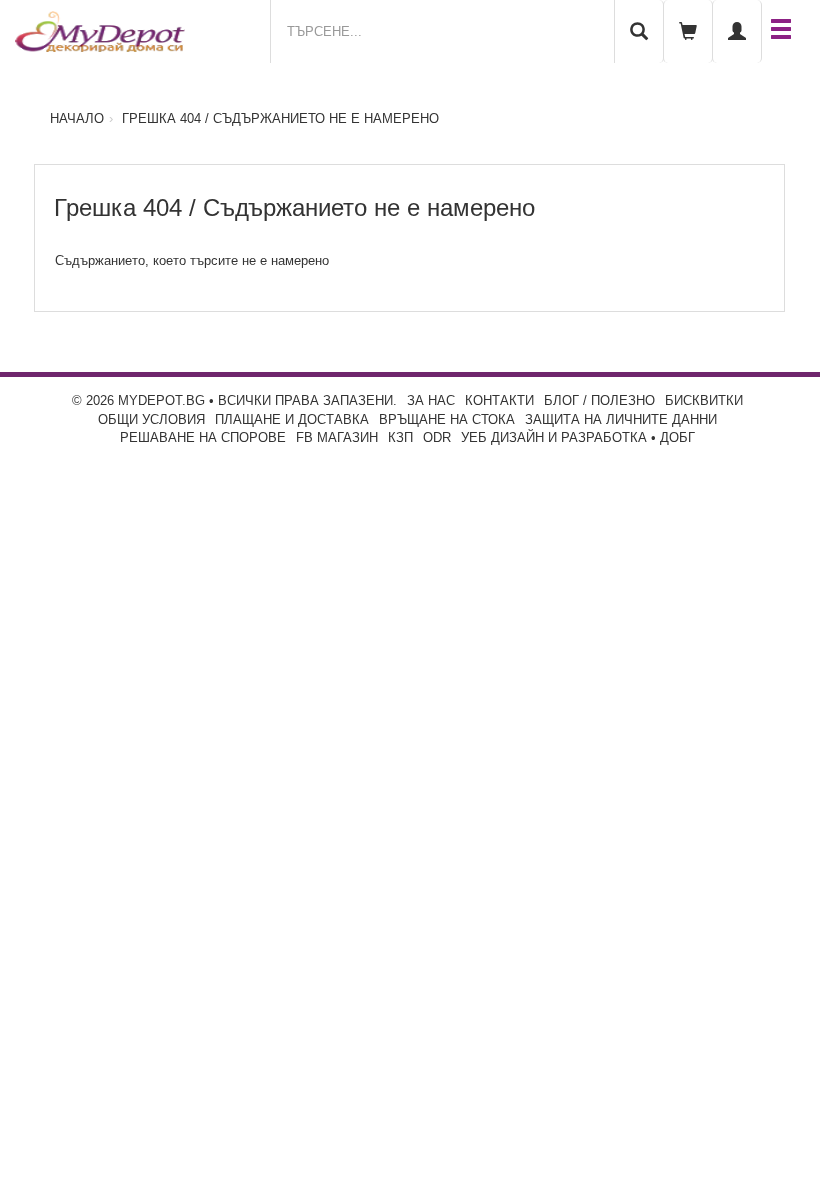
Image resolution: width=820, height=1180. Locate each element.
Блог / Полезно (599, 400)
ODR (437, 437)
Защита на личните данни (621, 419)
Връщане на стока (447, 419)
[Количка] (688, 31)
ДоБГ (677, 437)
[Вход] (737, 31)
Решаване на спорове (203, 437)
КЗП (400, 437)
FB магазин (337, 437)
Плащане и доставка (292, 419)
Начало (77, 118)
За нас (431, 400)
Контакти (499, 400)
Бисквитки (704, 400)
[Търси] (639, 31)
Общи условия (151, 419)
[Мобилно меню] (781, 31)
